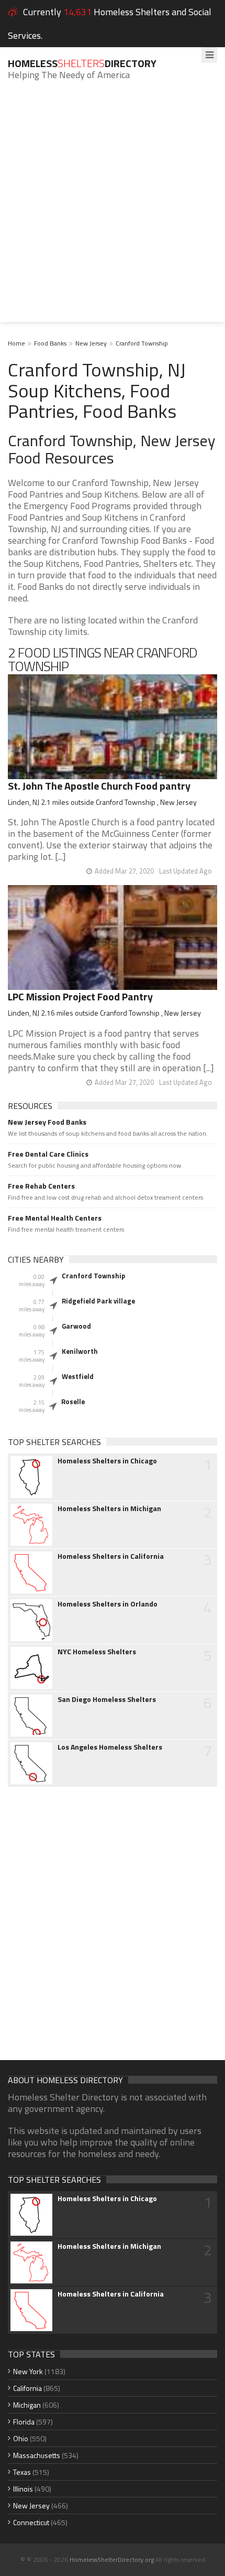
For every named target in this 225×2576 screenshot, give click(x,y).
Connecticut (31, 2522)
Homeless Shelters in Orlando (108, 1604)
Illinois (23, 2489)
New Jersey (91, 343)
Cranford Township (142, 343)
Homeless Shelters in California (111, 1556)
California (27, 2388)
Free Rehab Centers (41, 1186)
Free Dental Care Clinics (48, 1154)
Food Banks (50, 343)
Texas (22, 2472)
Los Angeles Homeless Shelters (110, 1747)
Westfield (78, 1376)
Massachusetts (37, 2455)
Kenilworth (80, 1351)
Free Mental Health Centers (55, 1218)
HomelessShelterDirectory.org (112, 2559)
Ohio (21, 2438)
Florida (24, 2422)
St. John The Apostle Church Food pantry (99, 786)
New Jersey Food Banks (47, 1122)
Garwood (76, 1326)
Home (16, 343)
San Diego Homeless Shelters (107, 1699)
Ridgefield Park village (98, 1301)
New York (28, 2371)
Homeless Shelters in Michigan (109, 1508)
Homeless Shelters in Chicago (107, 1461)
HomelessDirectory (82, 63)
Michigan (27, 2405)
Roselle (73, 1402)
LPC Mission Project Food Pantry (80, 996)
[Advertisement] (113, 209)
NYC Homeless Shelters (97, 1652)
